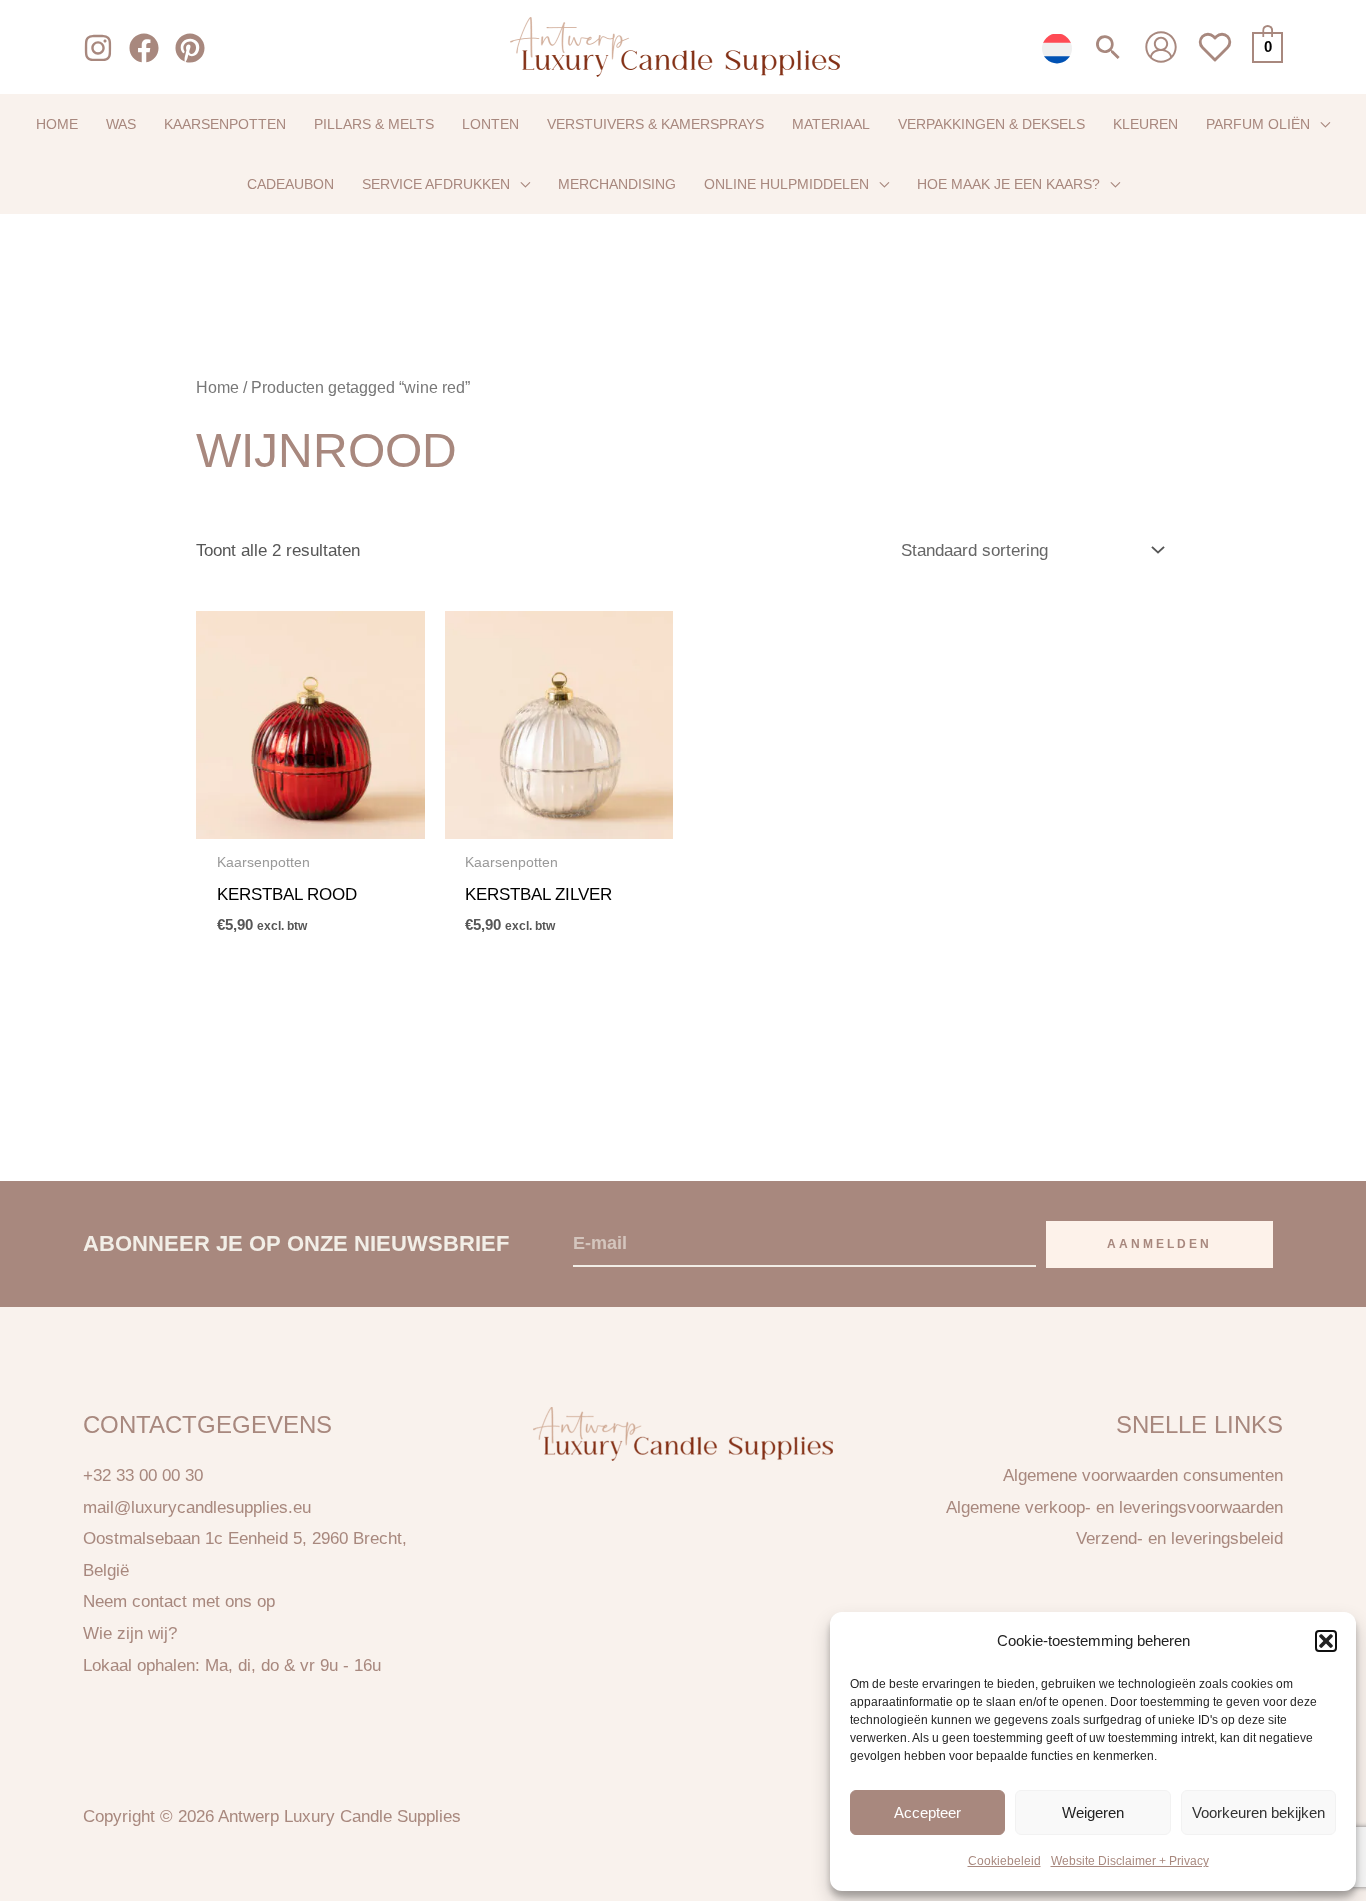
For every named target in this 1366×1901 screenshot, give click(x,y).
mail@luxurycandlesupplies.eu (197, 1507)
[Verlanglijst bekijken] (1215, 58)
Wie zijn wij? (130, 1633)
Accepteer (927, 1811)
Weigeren (1093, 1811)
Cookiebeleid (1004, 1861)
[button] (1326, 1641)
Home (217, 387)
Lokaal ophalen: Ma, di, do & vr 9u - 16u (232, 1665)
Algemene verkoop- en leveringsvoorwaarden (1114, 1507)
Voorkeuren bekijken (1258, 1811)
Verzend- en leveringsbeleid (1179, 1538)
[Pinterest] (190, 48)
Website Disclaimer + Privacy (1130, 1861)
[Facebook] (144, 48)
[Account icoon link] (1161, 47)
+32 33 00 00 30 (143, 1475)
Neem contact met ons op (179, 1601)
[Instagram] (98, 48)
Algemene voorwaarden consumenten (1143, 1475)
